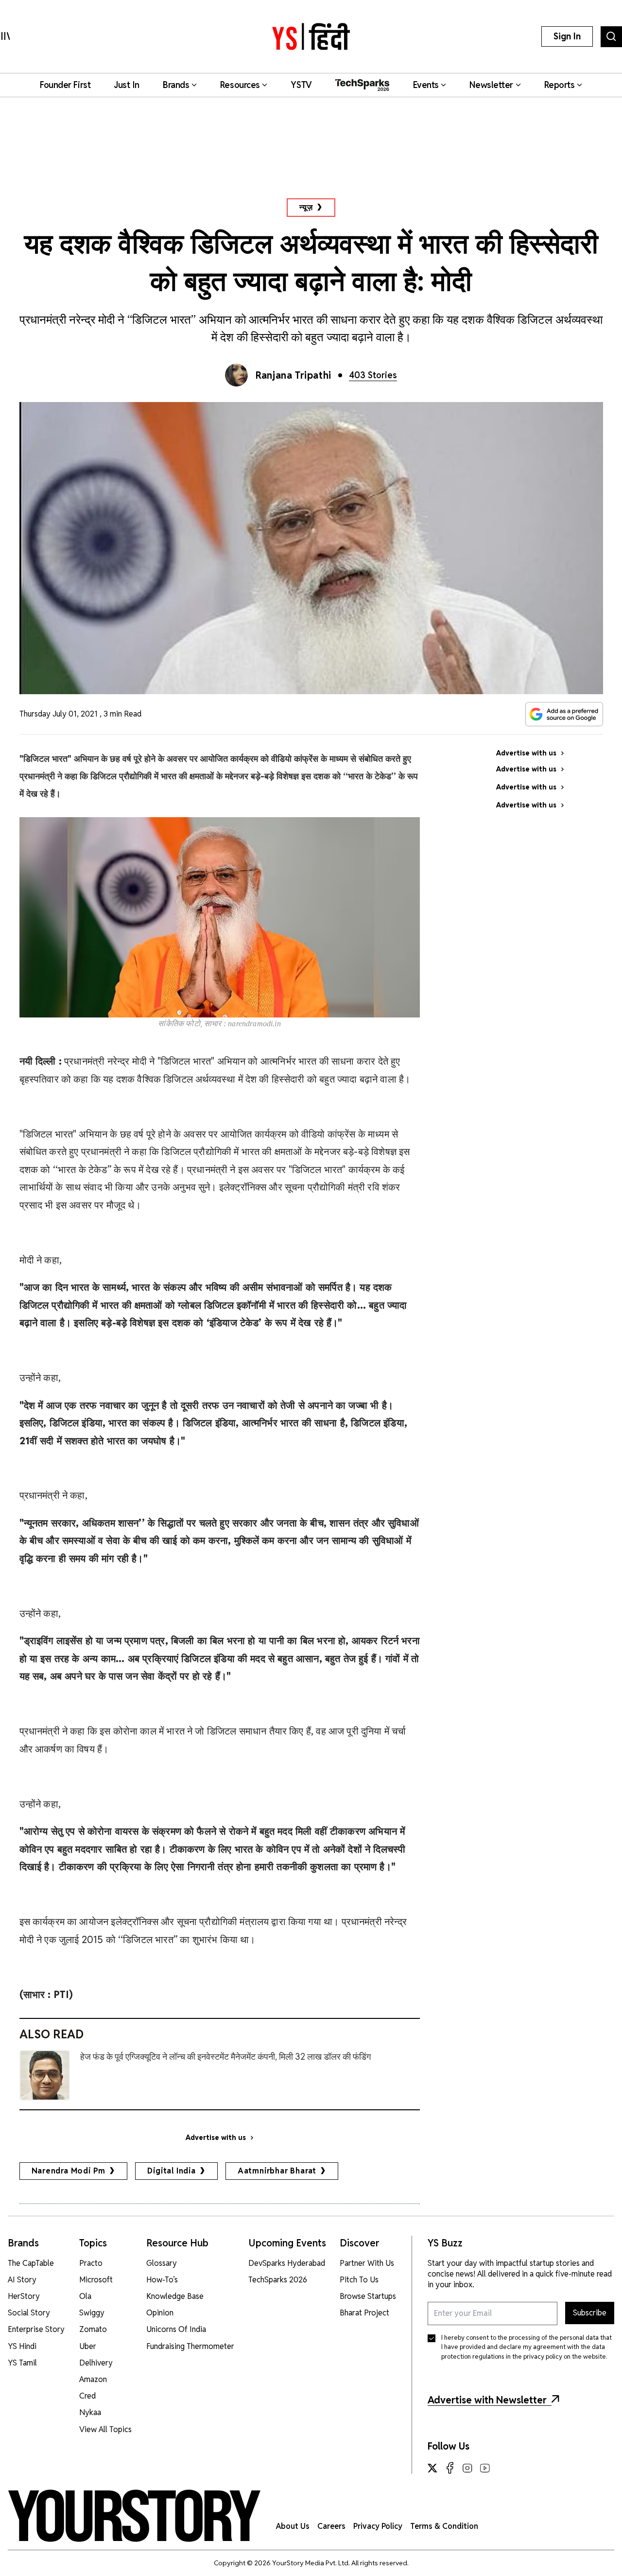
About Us (293, 2526)
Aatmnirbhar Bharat (277, 2171)
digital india (171, 2171)
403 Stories (373, 375)
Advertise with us (216, 2138)
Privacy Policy (378, 2526)
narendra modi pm (69, 2171)
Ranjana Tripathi (294, 375)
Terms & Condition (444, 2526)
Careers (331, 2526)
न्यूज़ (306, 207)
